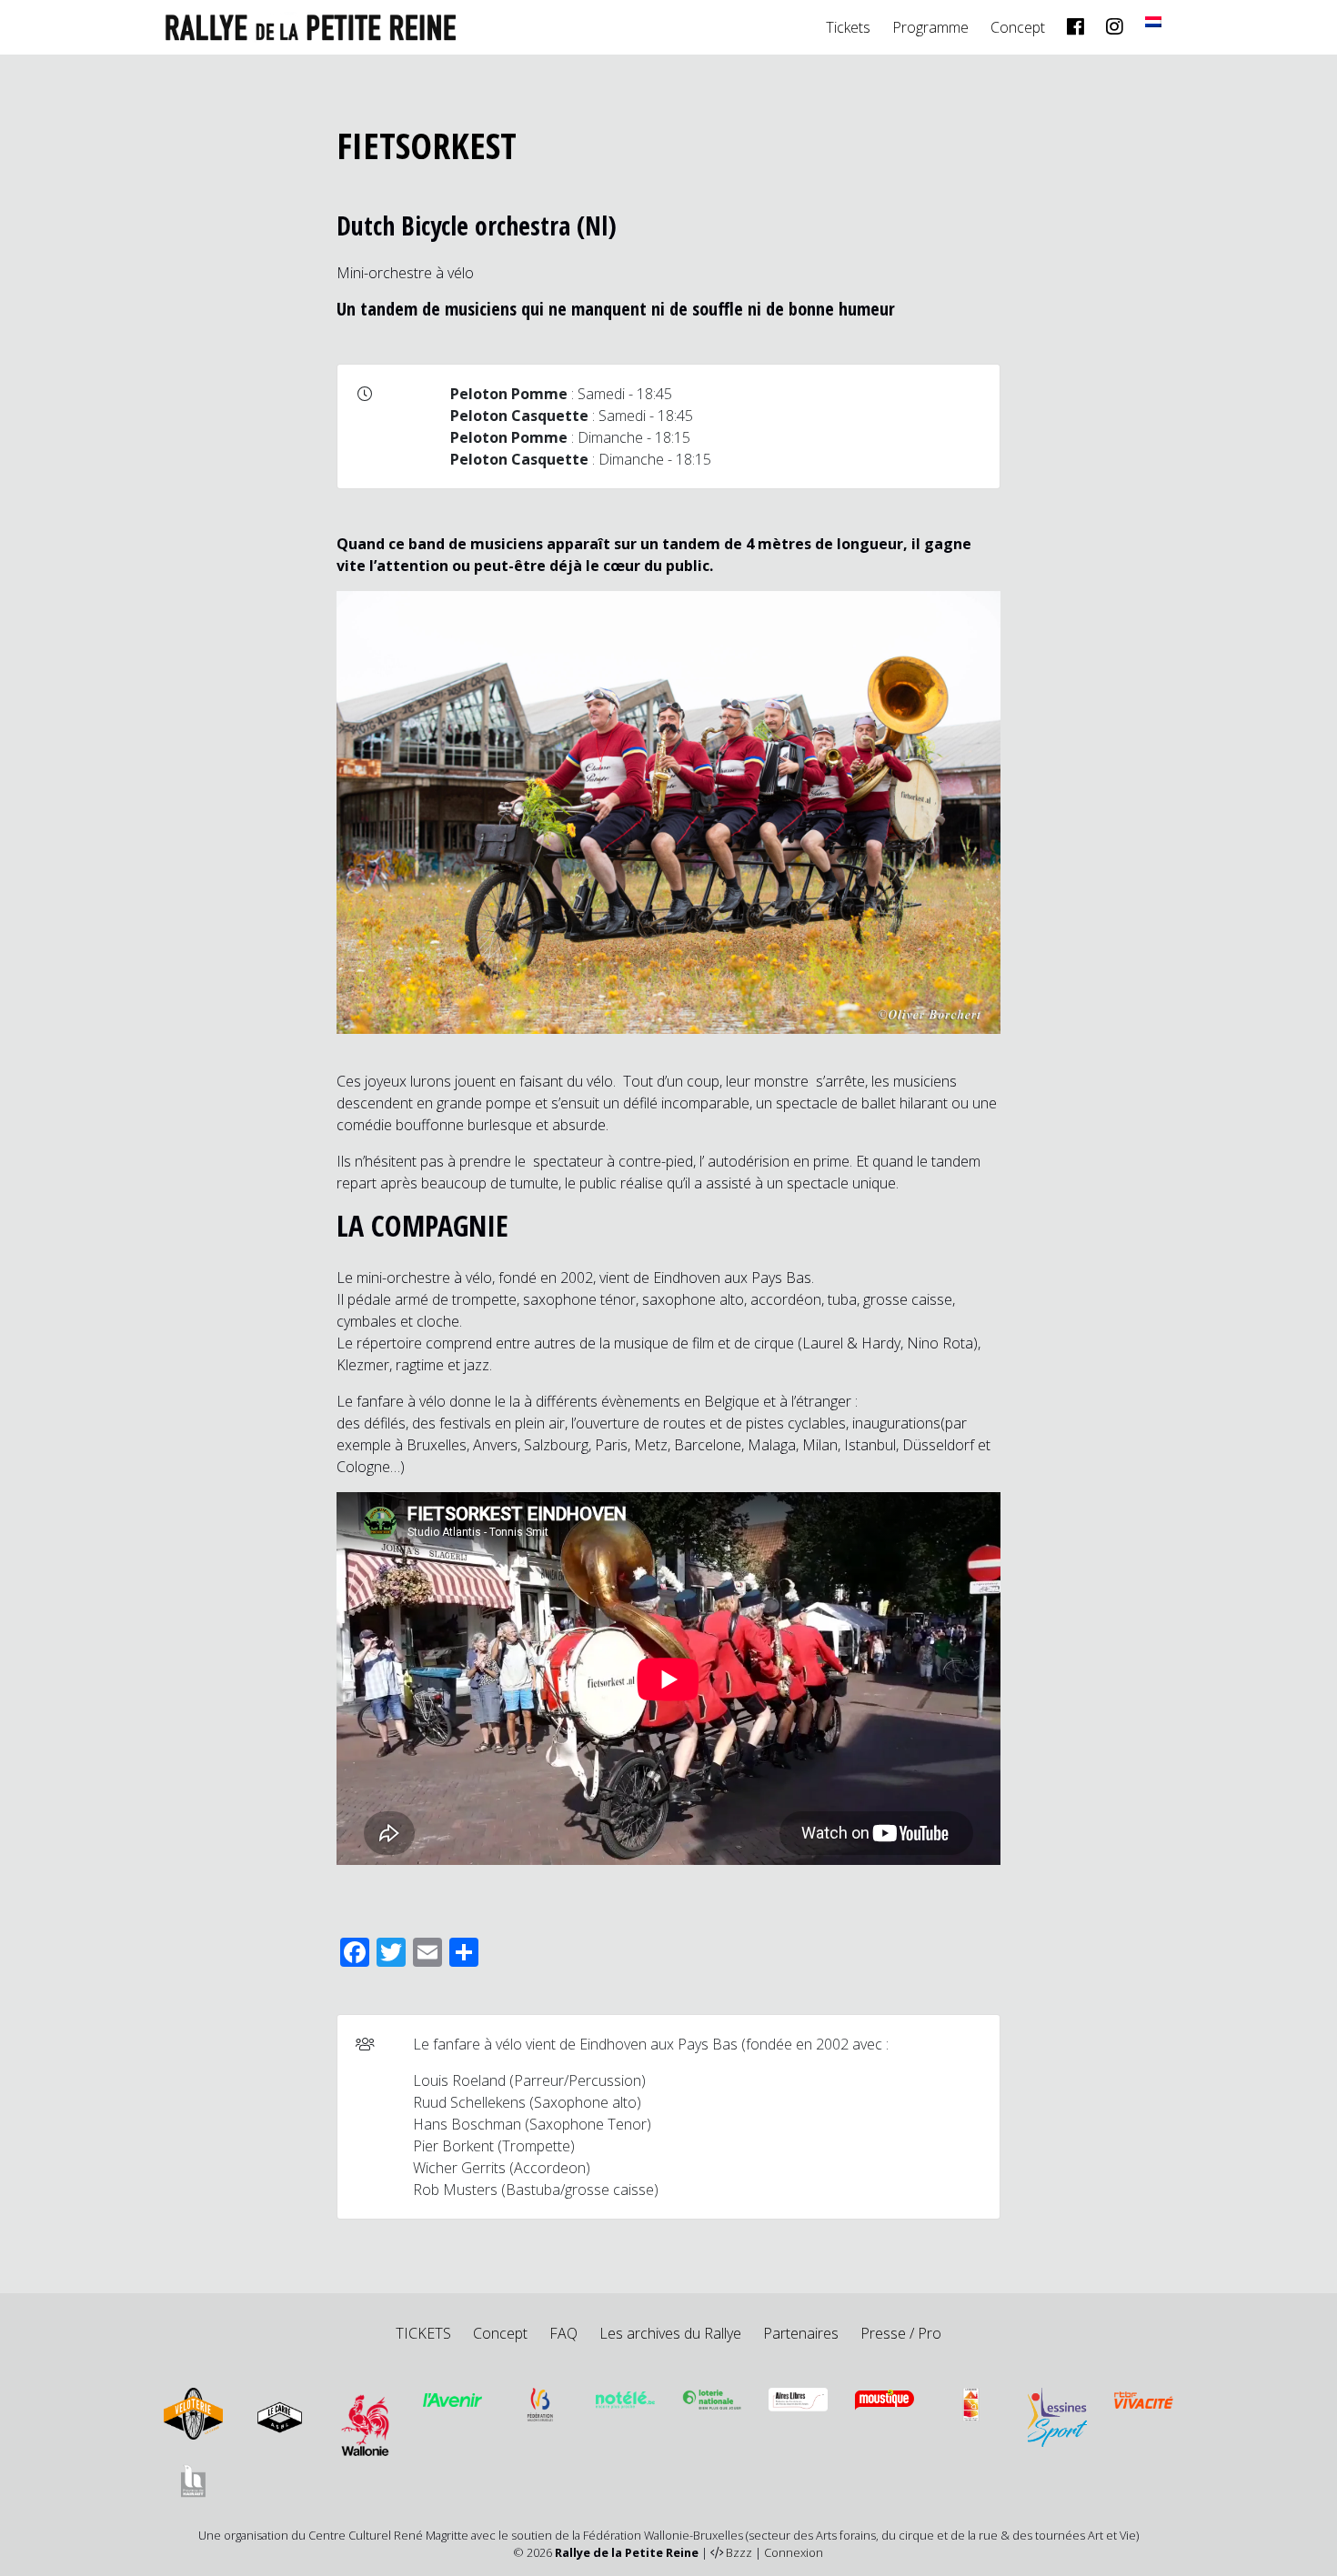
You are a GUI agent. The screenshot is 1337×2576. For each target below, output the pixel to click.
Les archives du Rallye (670, 2333)
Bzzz (739, 2552)
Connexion (794, 2552)
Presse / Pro (901, 2333)
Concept (1018, 27)
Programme (930, 27)
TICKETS (423, 2333)
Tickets (848, 27)
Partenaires (801, 2333)
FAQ (563, 2333)
